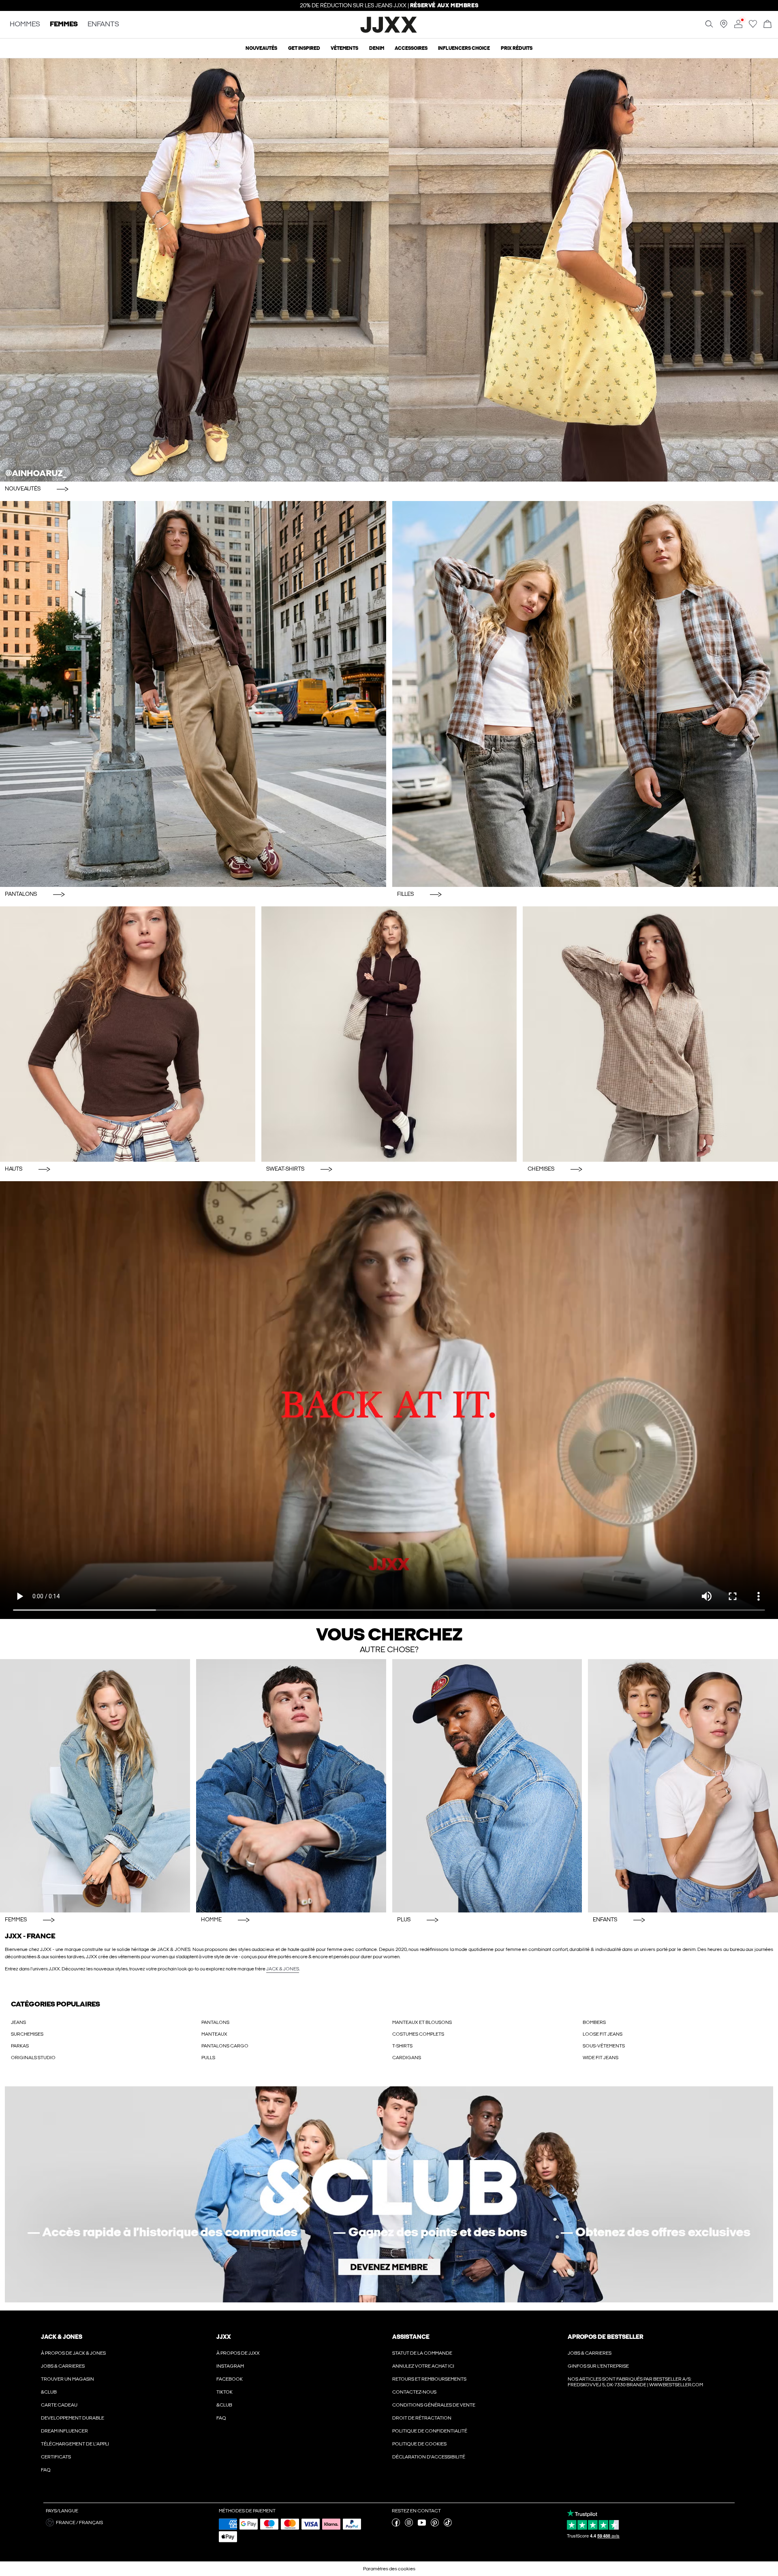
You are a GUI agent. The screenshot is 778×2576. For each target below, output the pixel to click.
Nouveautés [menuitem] (261, 48)
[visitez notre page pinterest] (435, 2525)
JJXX (224, 2337)
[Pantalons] (193, 694)
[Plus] (487, 1786)
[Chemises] (650, 1034)
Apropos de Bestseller (605, 2337)
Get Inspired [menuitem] (304, 48)
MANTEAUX (214, 2034)
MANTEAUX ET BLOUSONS (422, 2022)
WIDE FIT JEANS (601, 2058)
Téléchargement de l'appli (75, 2444)
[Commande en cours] (767, 25)
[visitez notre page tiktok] (448, 2525)
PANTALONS (215, 2022)
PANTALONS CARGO (225, 2046)
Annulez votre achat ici (423, 2366)
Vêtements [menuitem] (344, 48)
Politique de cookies (419, 2444)
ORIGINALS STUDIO (33, 2058)
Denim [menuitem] (377, 48)
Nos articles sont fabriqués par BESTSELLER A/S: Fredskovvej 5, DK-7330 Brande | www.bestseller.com (635, 2382)
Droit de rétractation (422, 2418)
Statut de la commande (422, 2353)
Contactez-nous (414, 2392)
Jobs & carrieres (63, 2366)
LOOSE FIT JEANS (603, 2034)
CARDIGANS (407, 2058)
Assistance (411, 2337)
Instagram (230, 2366)
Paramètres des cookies (389, 2569)
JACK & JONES (283, 1969)
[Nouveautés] (389, 270)
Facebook (230, 2379)
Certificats (56, 2457)
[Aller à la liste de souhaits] (753, 26)
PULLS (208, 2058)
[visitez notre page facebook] (396, 2525)
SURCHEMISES (27, 2034)
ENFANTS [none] (103, 25)
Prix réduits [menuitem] (517, 48)
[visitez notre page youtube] (422, 2525)
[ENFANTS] (683, 1786)
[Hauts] (128, 1034)
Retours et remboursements (429, 2379)
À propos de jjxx (238, 2353)
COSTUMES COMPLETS (418, 2034)
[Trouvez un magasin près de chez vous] (724, 26)
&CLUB (49, 2392)
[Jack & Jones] (389, 32)
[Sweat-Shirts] (389, 1034)
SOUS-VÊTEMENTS (604, 2046)
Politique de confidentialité (430, 2431)
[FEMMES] (95, 1786)
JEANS (18, 2022)
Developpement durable (73, 2418)
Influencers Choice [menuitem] (464, 48)
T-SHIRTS (402, 2046)
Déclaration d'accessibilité (429, 2457)
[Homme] (291, 1786)
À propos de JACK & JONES (73, 2353)
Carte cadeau (59, 2405)
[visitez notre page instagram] (409, 2525)
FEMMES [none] (64, 25)
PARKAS (20, 2046)
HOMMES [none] (25, 25)
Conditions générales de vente (434, 2405)
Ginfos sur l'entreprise (598, 2366)
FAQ (46, 2470)
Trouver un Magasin (67, 2379)
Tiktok (224, 2392)
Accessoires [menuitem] (411, 48)
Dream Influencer (64, 2431)
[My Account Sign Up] (389, 2194)
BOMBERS (594, 2022)
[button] (129, 2522)
